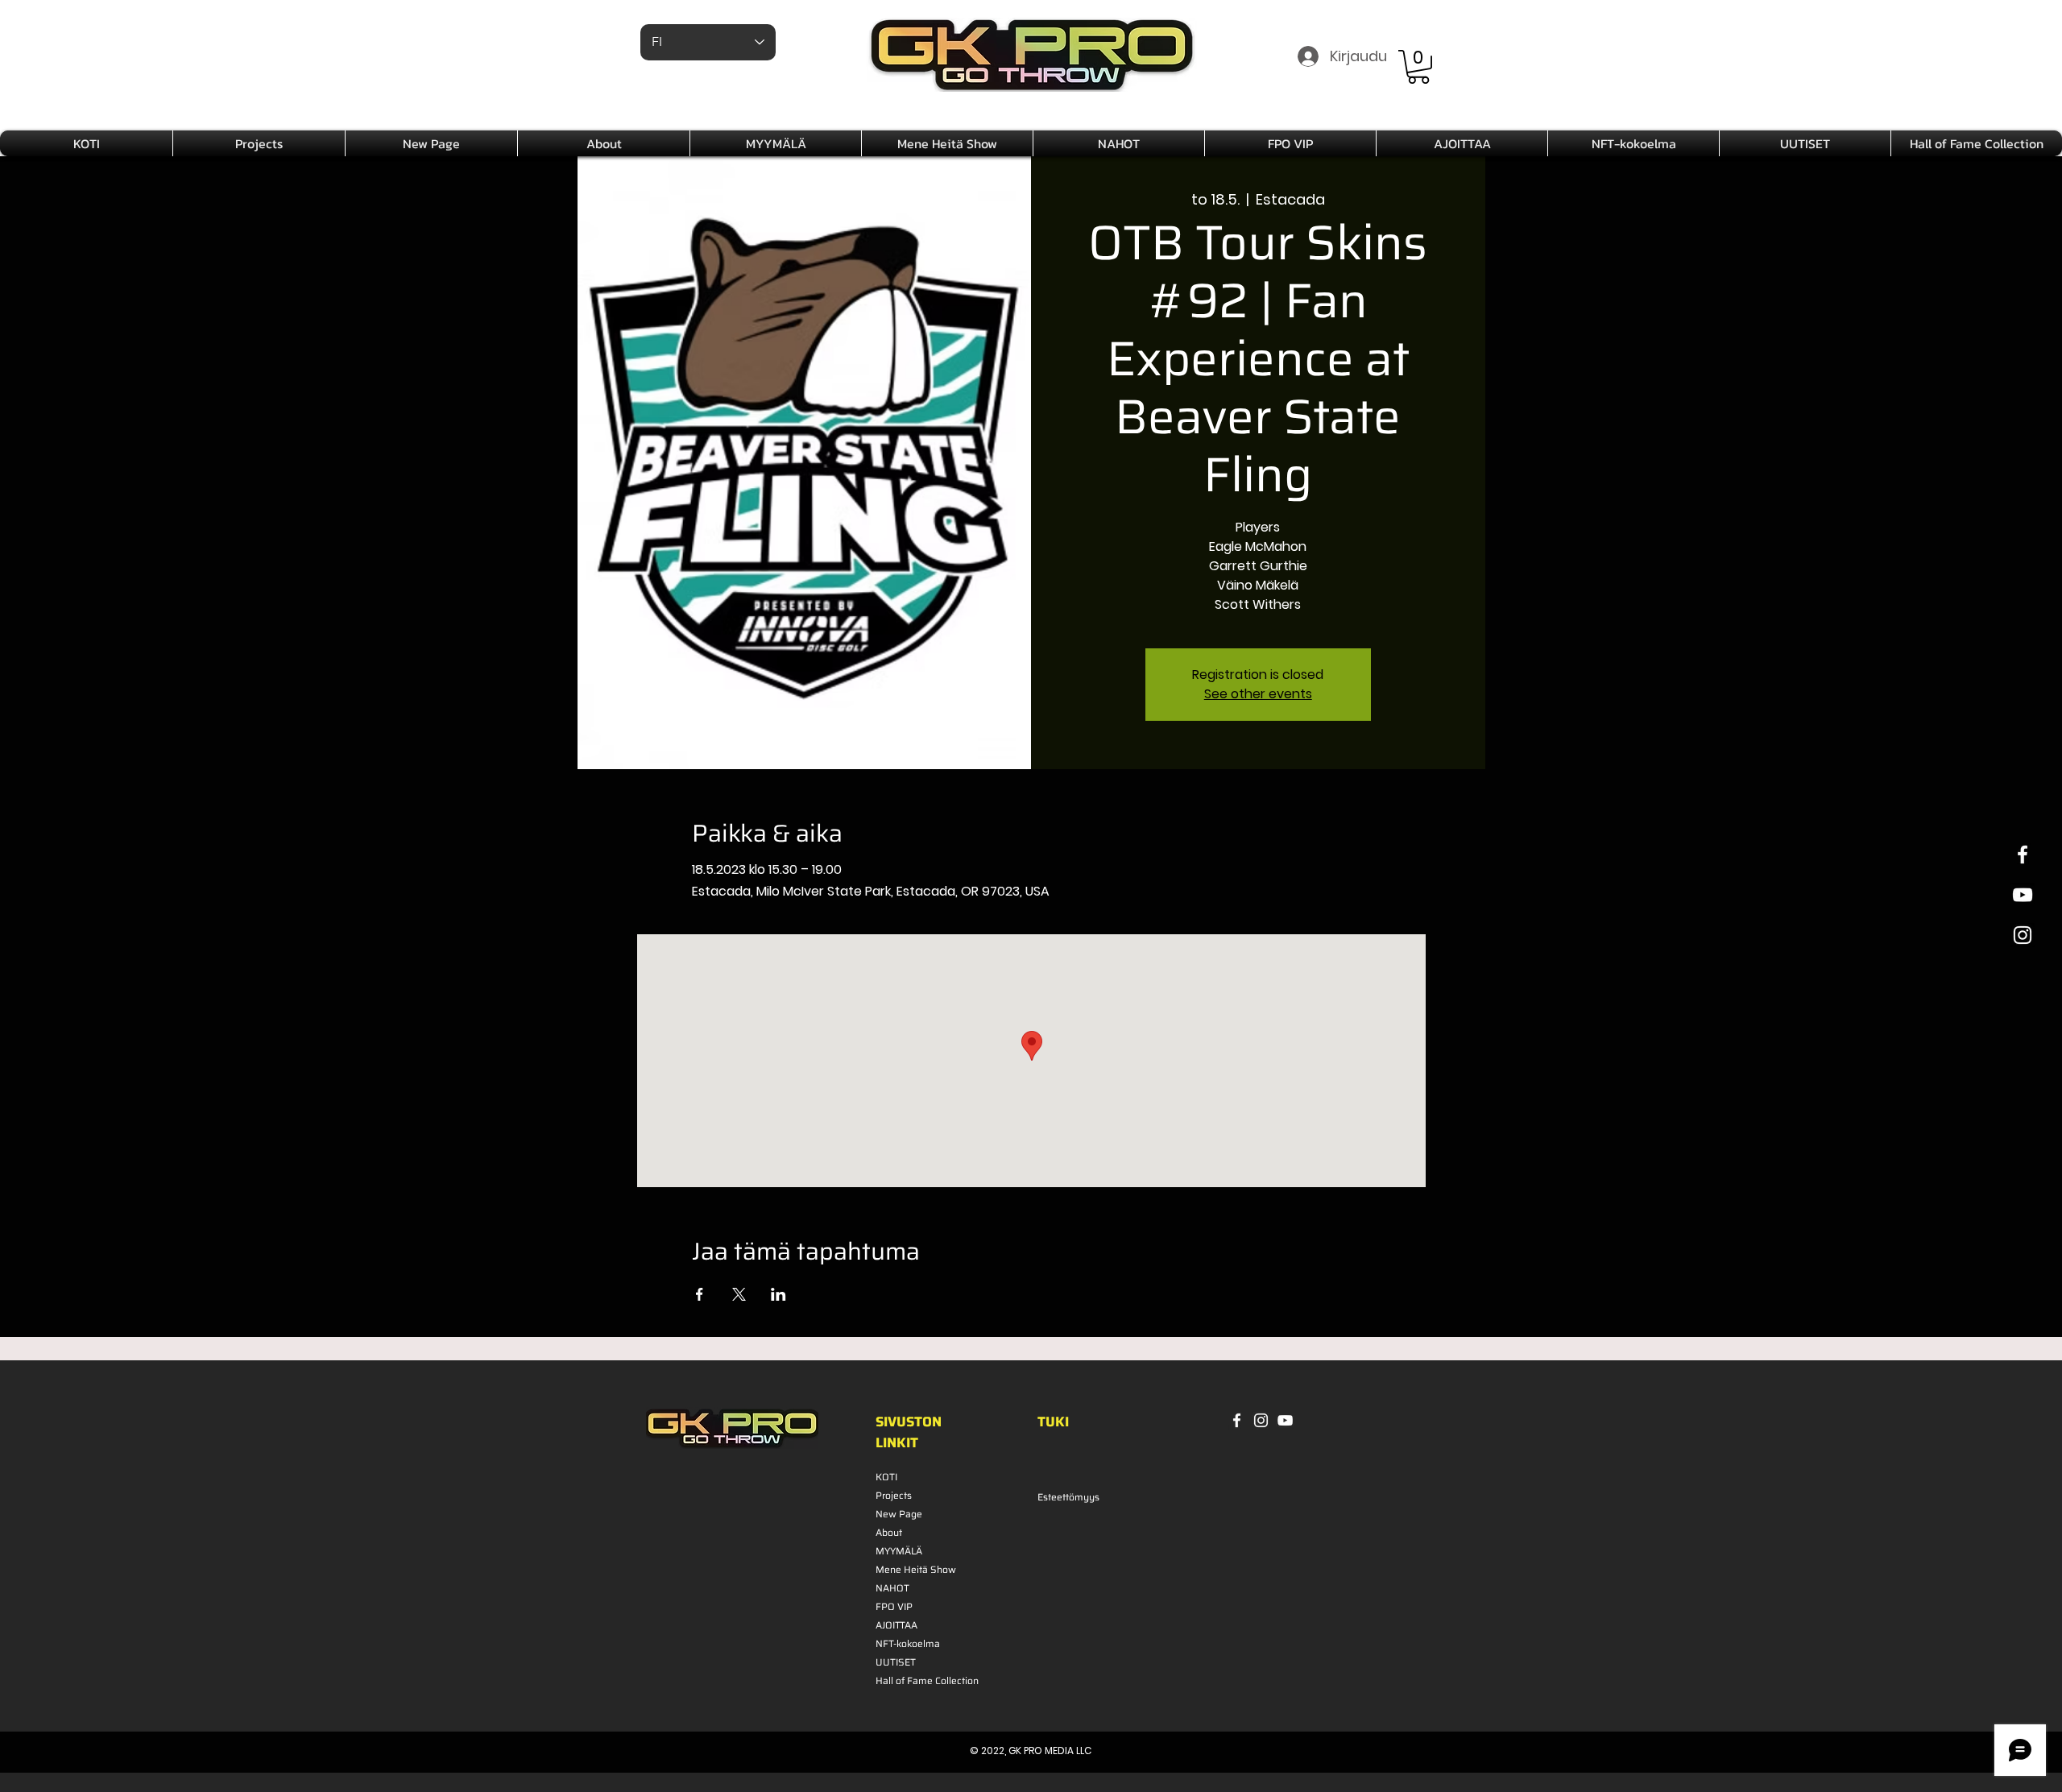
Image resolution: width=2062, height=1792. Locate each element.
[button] (1418, 67)
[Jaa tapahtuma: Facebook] (700, 1294)
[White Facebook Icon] (2023, 855)
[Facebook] (1237, 1420)
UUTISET (896, 1662)
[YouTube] (1285, 1420)
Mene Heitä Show (916, 1569)
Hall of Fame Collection (919, 1680)
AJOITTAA (896, 1625)
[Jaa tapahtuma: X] (739, 1294)
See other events (1258, 694)
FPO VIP (894, 1606)
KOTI (886, 1477)
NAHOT (892, 1588)
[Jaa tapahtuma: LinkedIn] (778, 1294)
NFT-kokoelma (908, 1643)
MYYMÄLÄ (899, 1551)
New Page (899, 1514)
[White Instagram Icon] (2023, 935)
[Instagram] (1261, 1420)
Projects (894, 1495)
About (889, 1532)
